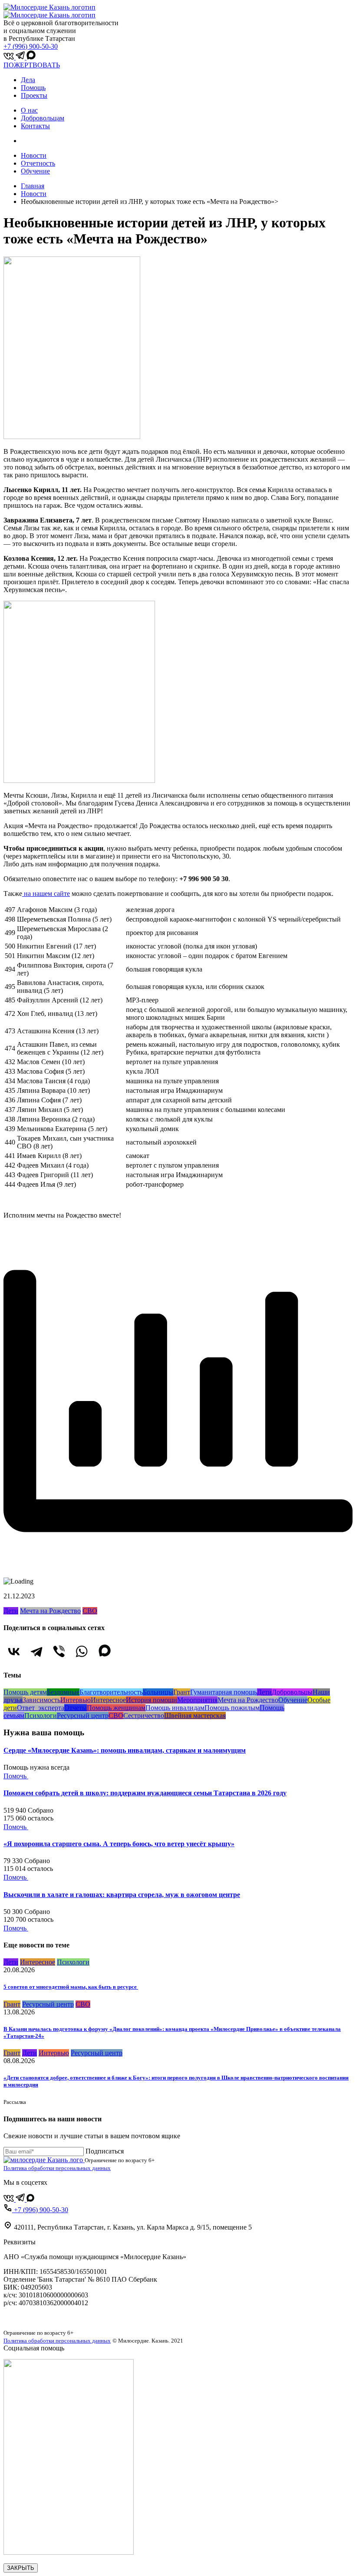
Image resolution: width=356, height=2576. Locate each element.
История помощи (152, 1700)
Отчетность (38, 163)
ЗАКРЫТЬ (21, 2568)
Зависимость (41, 1700)
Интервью (76, 1700)
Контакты (35, 126)
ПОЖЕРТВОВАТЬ (32, 65)
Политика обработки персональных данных (57, 2168)
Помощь (33, 88)
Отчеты (76, 1708)
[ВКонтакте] (14, 1651)
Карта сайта (21, 2318)
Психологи (41, 1716)
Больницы (158, 1692)
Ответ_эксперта (41, 1708)
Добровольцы (292, 1692)
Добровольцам (43, 118)
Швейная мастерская (195, 1716)
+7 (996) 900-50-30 (31, 46)
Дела (28, 80)
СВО (90, 1611)
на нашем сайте (46, 894)
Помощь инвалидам (175, 1708)
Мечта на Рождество (50, 1611)
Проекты (34, 95)
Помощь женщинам (116, 1708)
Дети (11, 1611)
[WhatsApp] (82, 1651)
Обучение (35, 171)
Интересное (108, 1700)
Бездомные (63, 1692)
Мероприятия (197, 1700)
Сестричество (144, 1716)
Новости (34, 155)
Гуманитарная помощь (224, 1692)
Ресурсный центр (83, 1716)
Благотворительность (111, 1692)
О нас (29, 110)
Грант (182, 1692)
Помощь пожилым (232, 1708)
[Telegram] (36, 1651)
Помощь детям (25, 1692)
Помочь (16, 1776)
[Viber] (59, 1651)
